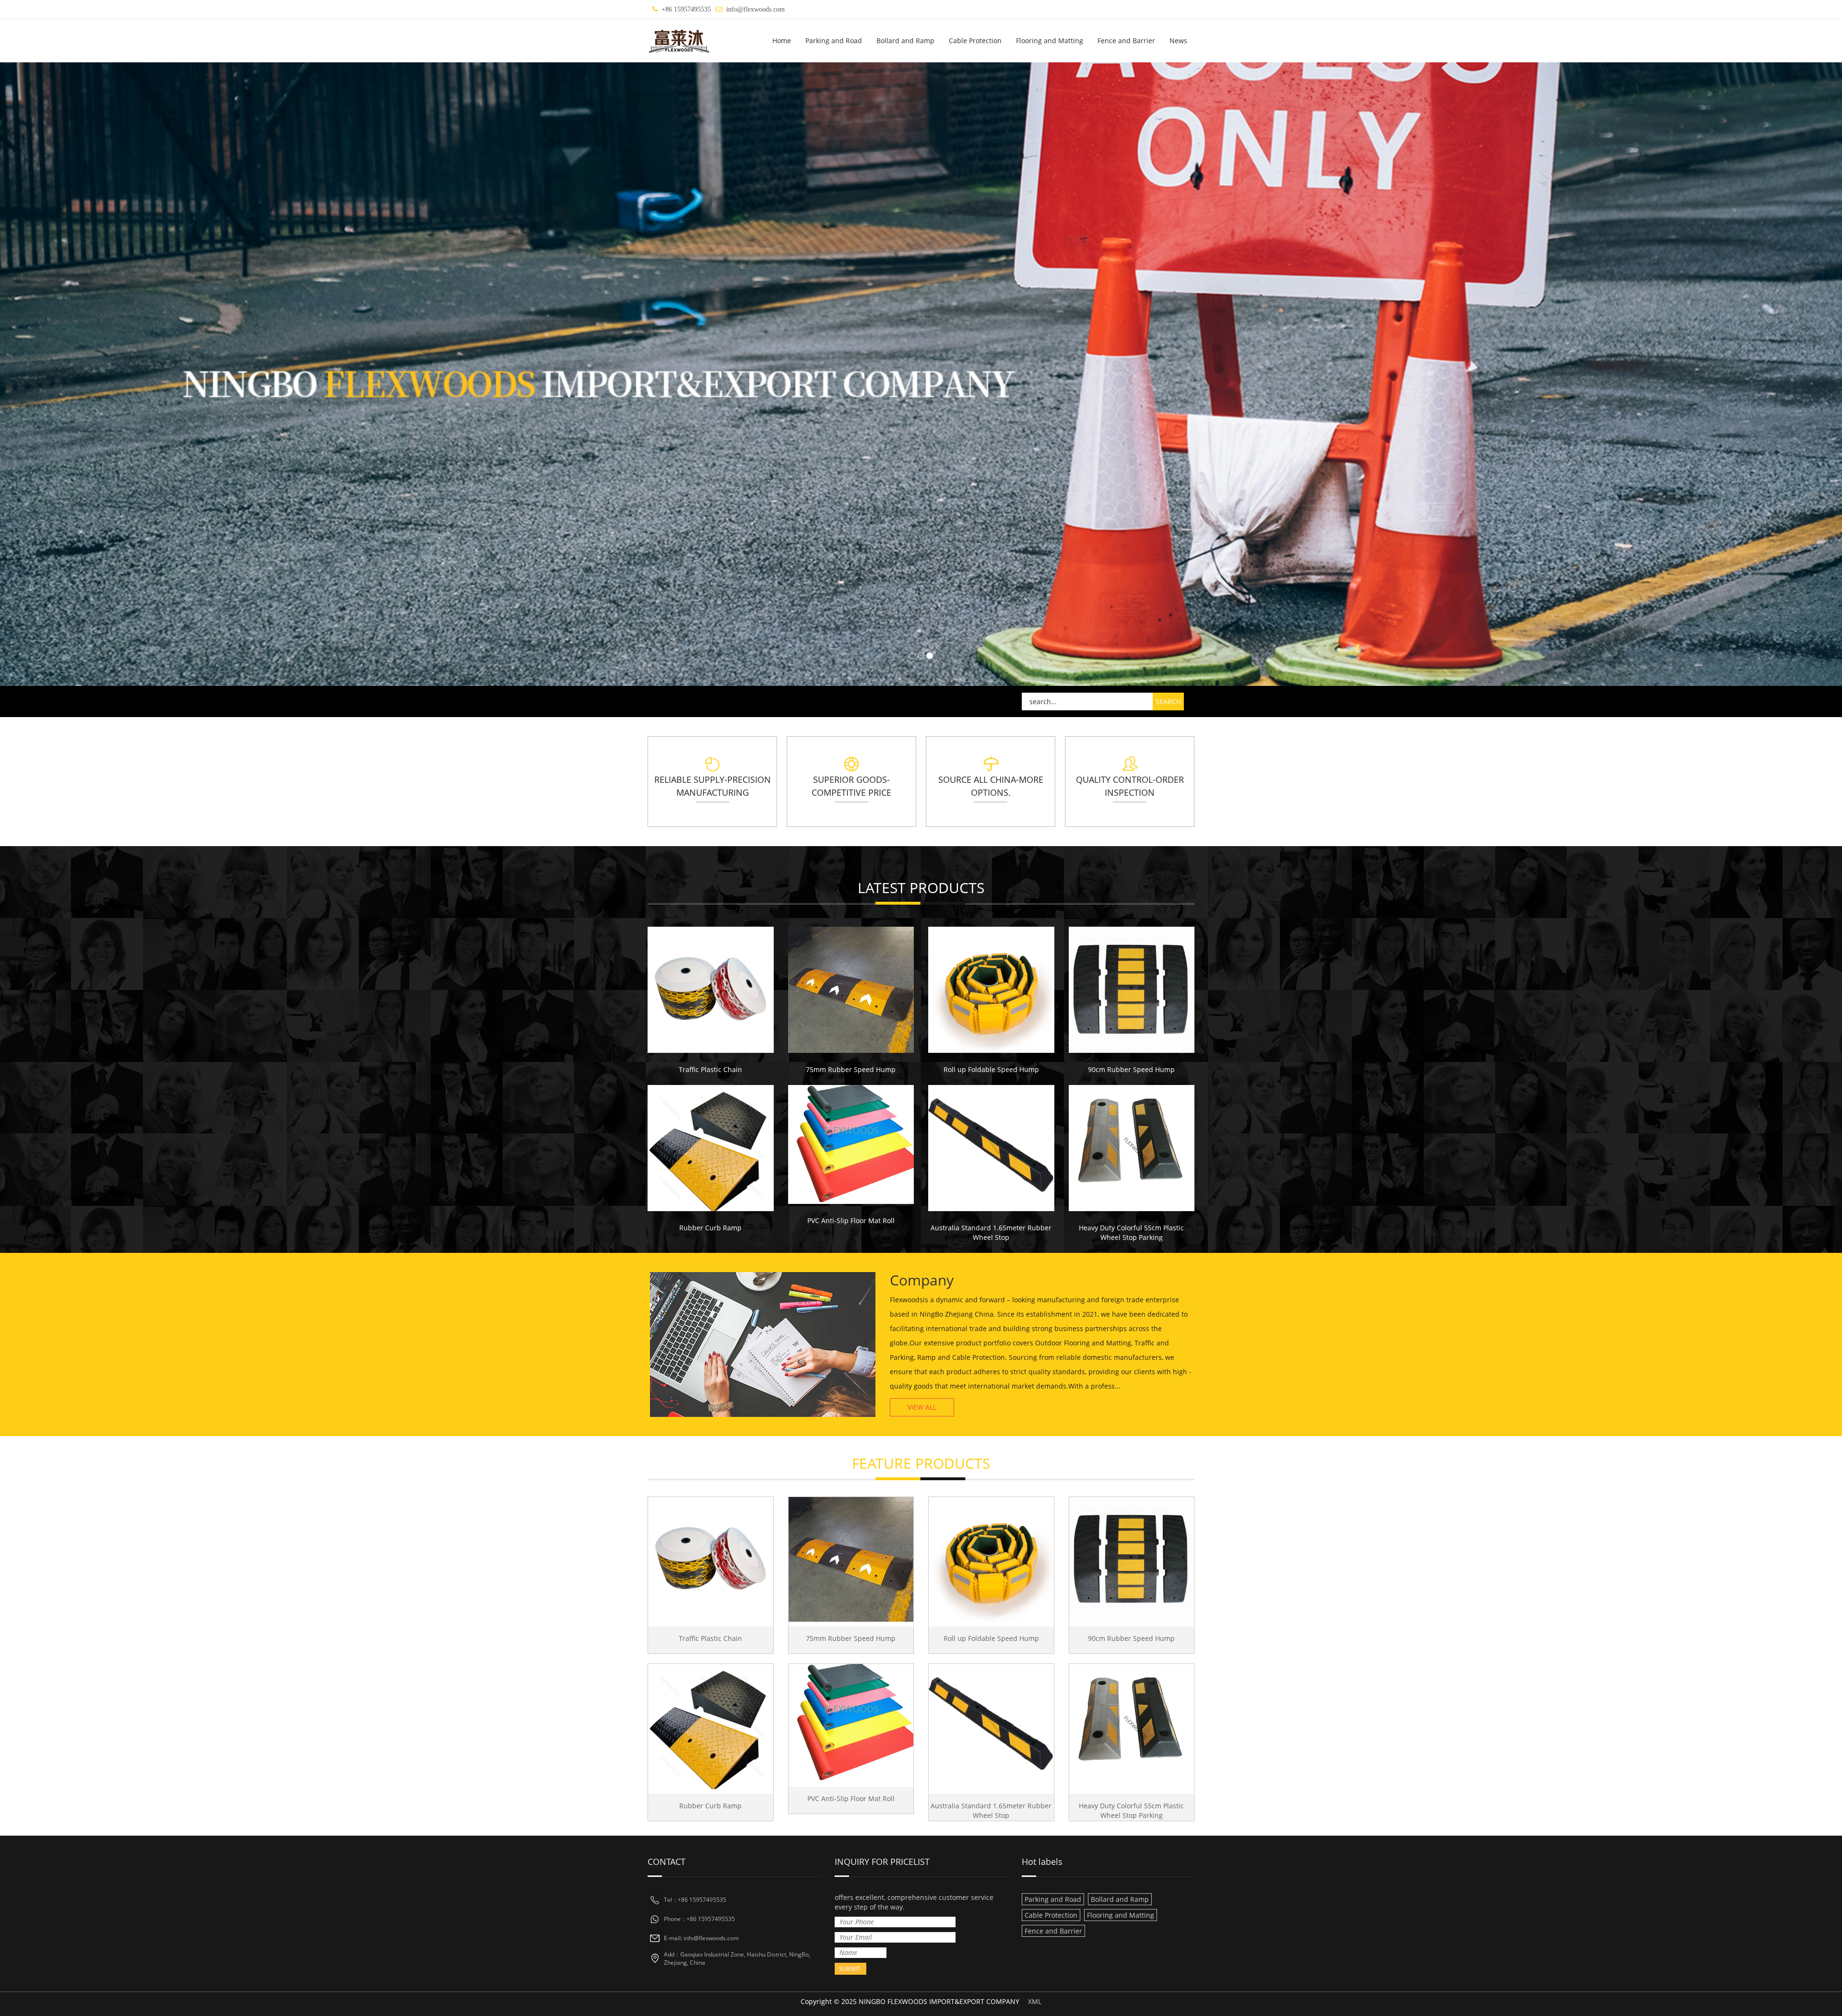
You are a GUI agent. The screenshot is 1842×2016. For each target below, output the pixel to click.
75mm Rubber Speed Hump (851, 1069)
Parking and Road (834, 41)
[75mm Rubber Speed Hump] (851, 990)
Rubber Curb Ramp (710, 1228)
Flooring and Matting (1050, 41)
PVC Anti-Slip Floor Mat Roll (851, 1220)
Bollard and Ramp (905, 41)
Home (782, 41)
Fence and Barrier (1126, 41)
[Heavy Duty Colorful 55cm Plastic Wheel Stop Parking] (1132, 1148)
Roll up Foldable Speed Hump (991, 1069)
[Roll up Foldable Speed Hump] (991, 990)
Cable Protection (975, 41)
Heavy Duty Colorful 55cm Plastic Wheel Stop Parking (1131, 1232)
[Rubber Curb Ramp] (711, 1148)
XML (1035, 2001)
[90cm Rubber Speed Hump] (1132, 990)
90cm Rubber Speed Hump (1131, 1069)
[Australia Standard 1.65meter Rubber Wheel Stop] (991, 1148)
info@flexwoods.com (756, 9)
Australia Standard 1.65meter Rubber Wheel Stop (991, 1232)
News (1178, 41)
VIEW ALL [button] (922, 1407)
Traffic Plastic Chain (710, 1069)
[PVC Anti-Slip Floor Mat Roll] (851, 1144)
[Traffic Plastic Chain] (711, 990)
